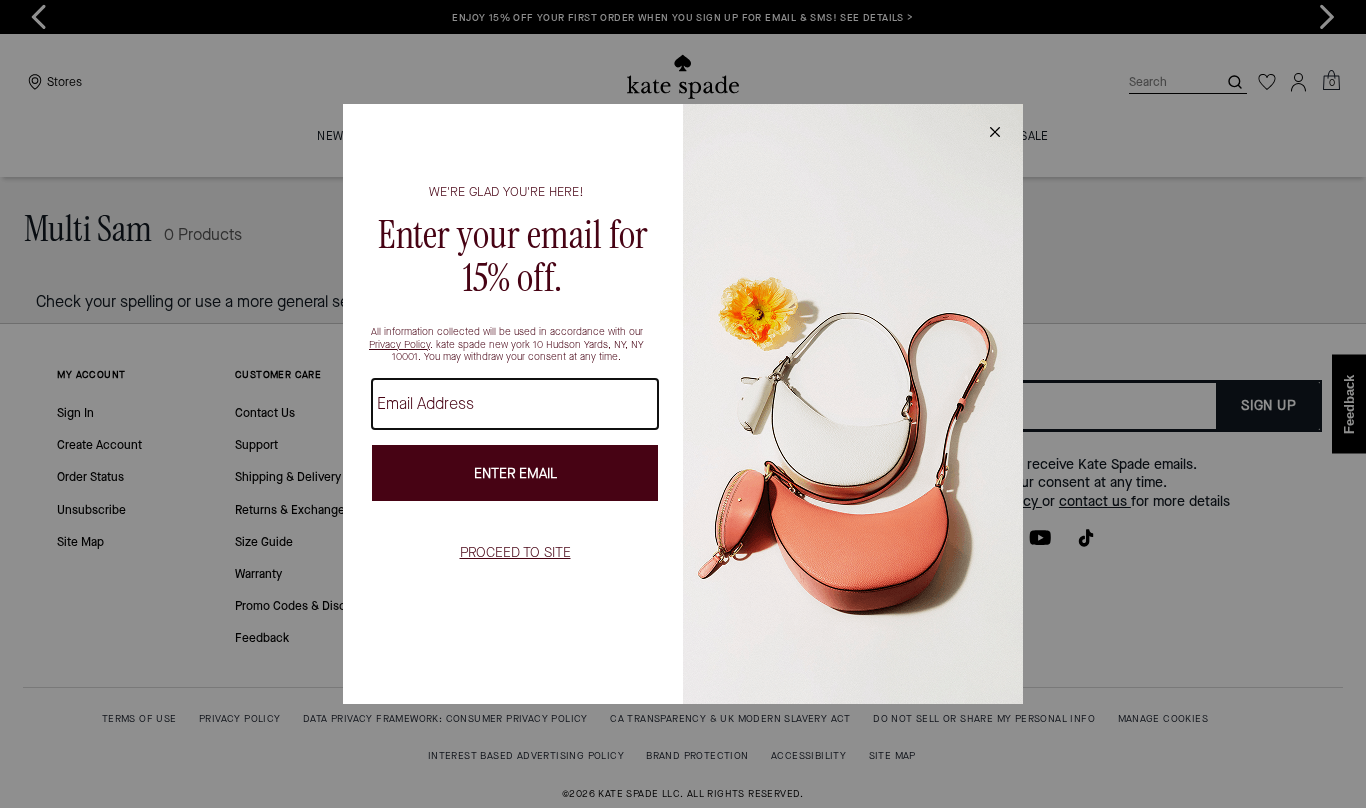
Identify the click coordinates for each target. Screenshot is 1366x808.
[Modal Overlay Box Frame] (683, 404)
